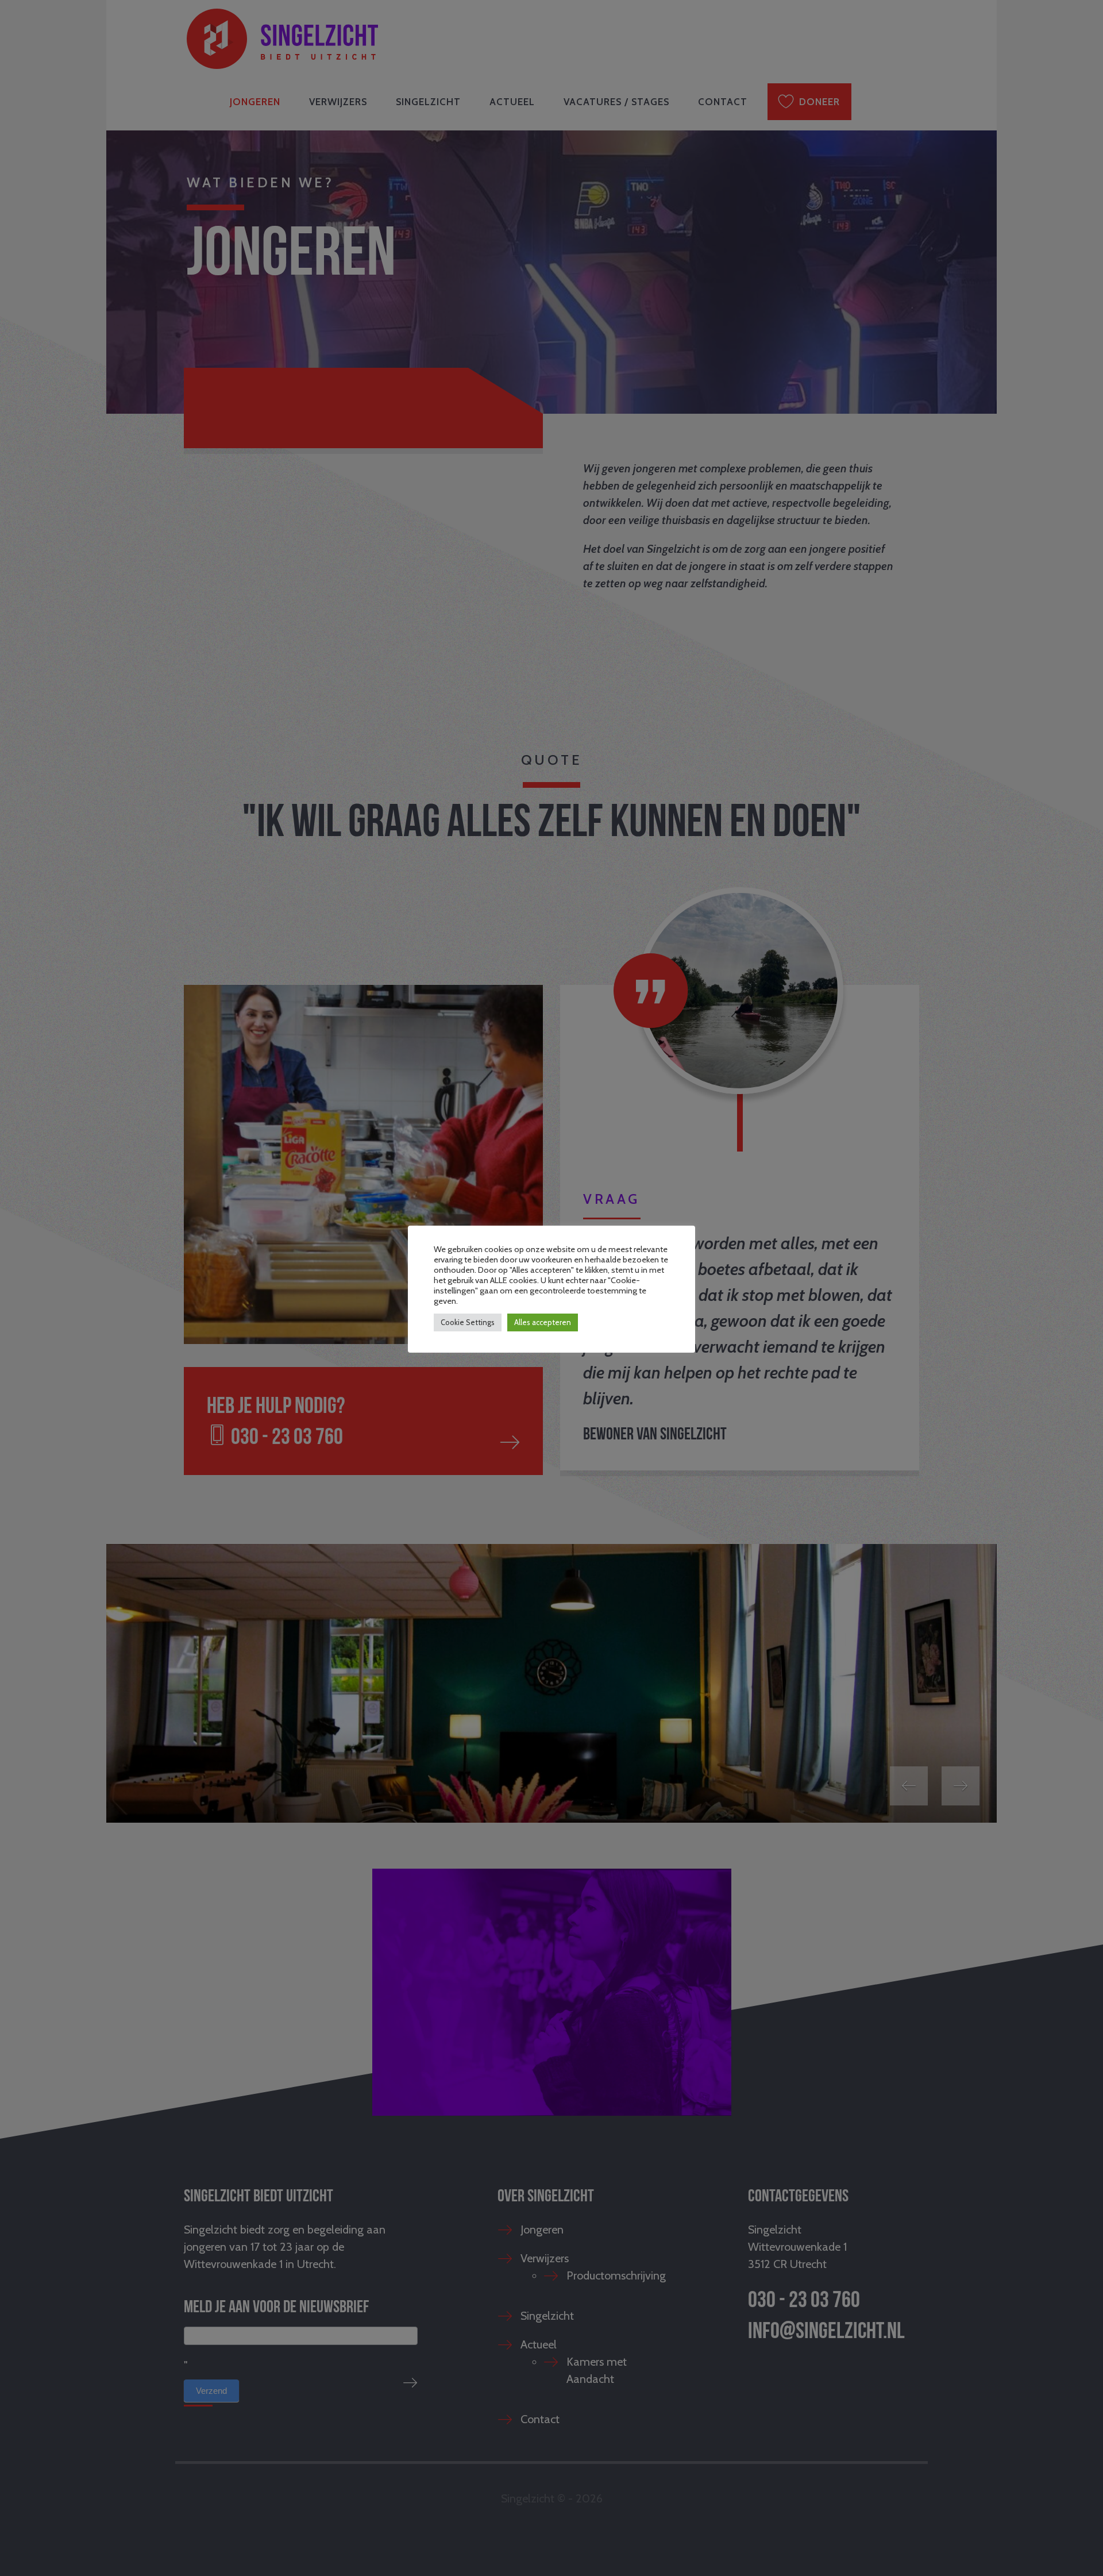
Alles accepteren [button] (543, 1322)
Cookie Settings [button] (468, 1322)
